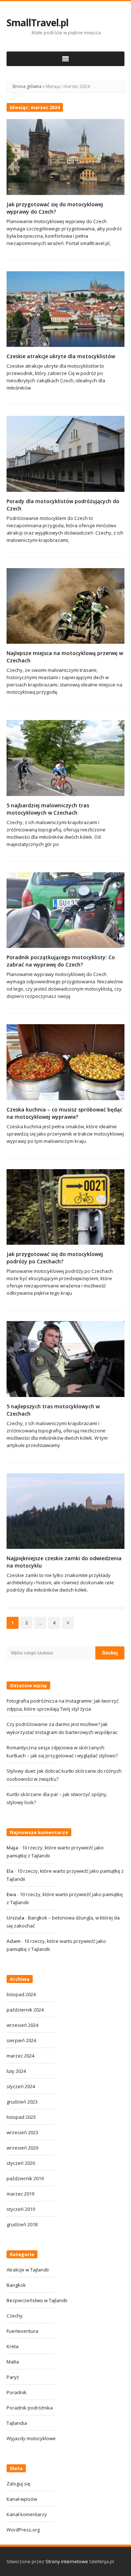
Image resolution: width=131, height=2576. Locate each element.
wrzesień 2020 (22, 2148)
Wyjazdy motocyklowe (31, 2438)
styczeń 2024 (21, 2086)
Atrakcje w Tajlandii (28, 2270)
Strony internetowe (67, 2561)
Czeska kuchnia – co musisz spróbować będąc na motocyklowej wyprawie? (64, 1113)
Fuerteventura (22, 2331)
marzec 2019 (20, 2194)
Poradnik (17, 2392)
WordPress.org (23, 2530)
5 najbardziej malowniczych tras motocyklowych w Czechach (48, 809)
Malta (13, 2362)
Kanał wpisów (22, 2499)
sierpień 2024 (21, 2040)
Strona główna (27, 86)
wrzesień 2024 (22, 2025)
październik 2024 (25, 2010)
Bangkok (16, 2285)
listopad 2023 (21, 2117)
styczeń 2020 (21, 2163)
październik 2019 (25, 2178)
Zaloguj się (18, 2484)
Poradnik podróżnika (30, 2408)
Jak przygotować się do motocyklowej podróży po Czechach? (55, 1258)
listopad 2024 (21, 1994)
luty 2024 (16, 2071)
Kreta (13, 2346)
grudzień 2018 (22, 2224)
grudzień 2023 (22, 2102)
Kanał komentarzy (27, 2514)
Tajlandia (17, 2423)
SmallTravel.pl (37, 23)
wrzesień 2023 (22, 2132)
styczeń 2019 (21, 2209)
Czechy (15, 2316)
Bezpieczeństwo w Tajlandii (37, 2300)
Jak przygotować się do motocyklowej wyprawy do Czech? (55, 208)
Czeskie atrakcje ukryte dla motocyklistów (61, 356)
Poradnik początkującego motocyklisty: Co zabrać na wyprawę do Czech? (61, 961)
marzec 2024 (20, 2056)
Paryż (13, 2377)
